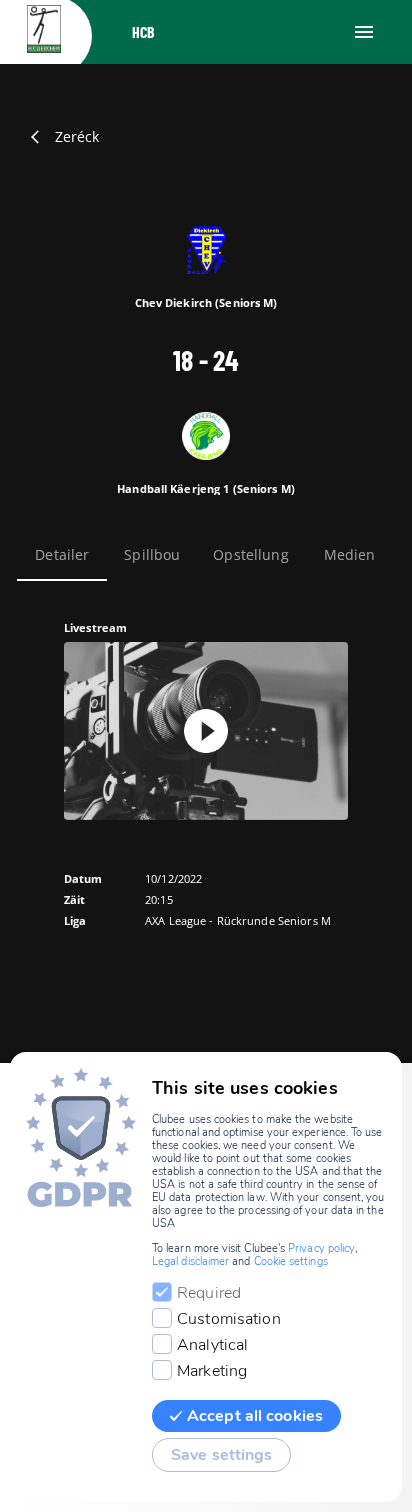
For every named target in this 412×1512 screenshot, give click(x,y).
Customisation (229, 1319)
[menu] (364, 32)
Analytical (212, 1345)
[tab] (62, 555)
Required (209, 1293)
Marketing (212, 1371)
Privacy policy (321, 1248)
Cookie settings (291, 1261)
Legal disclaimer (190, 1261)
